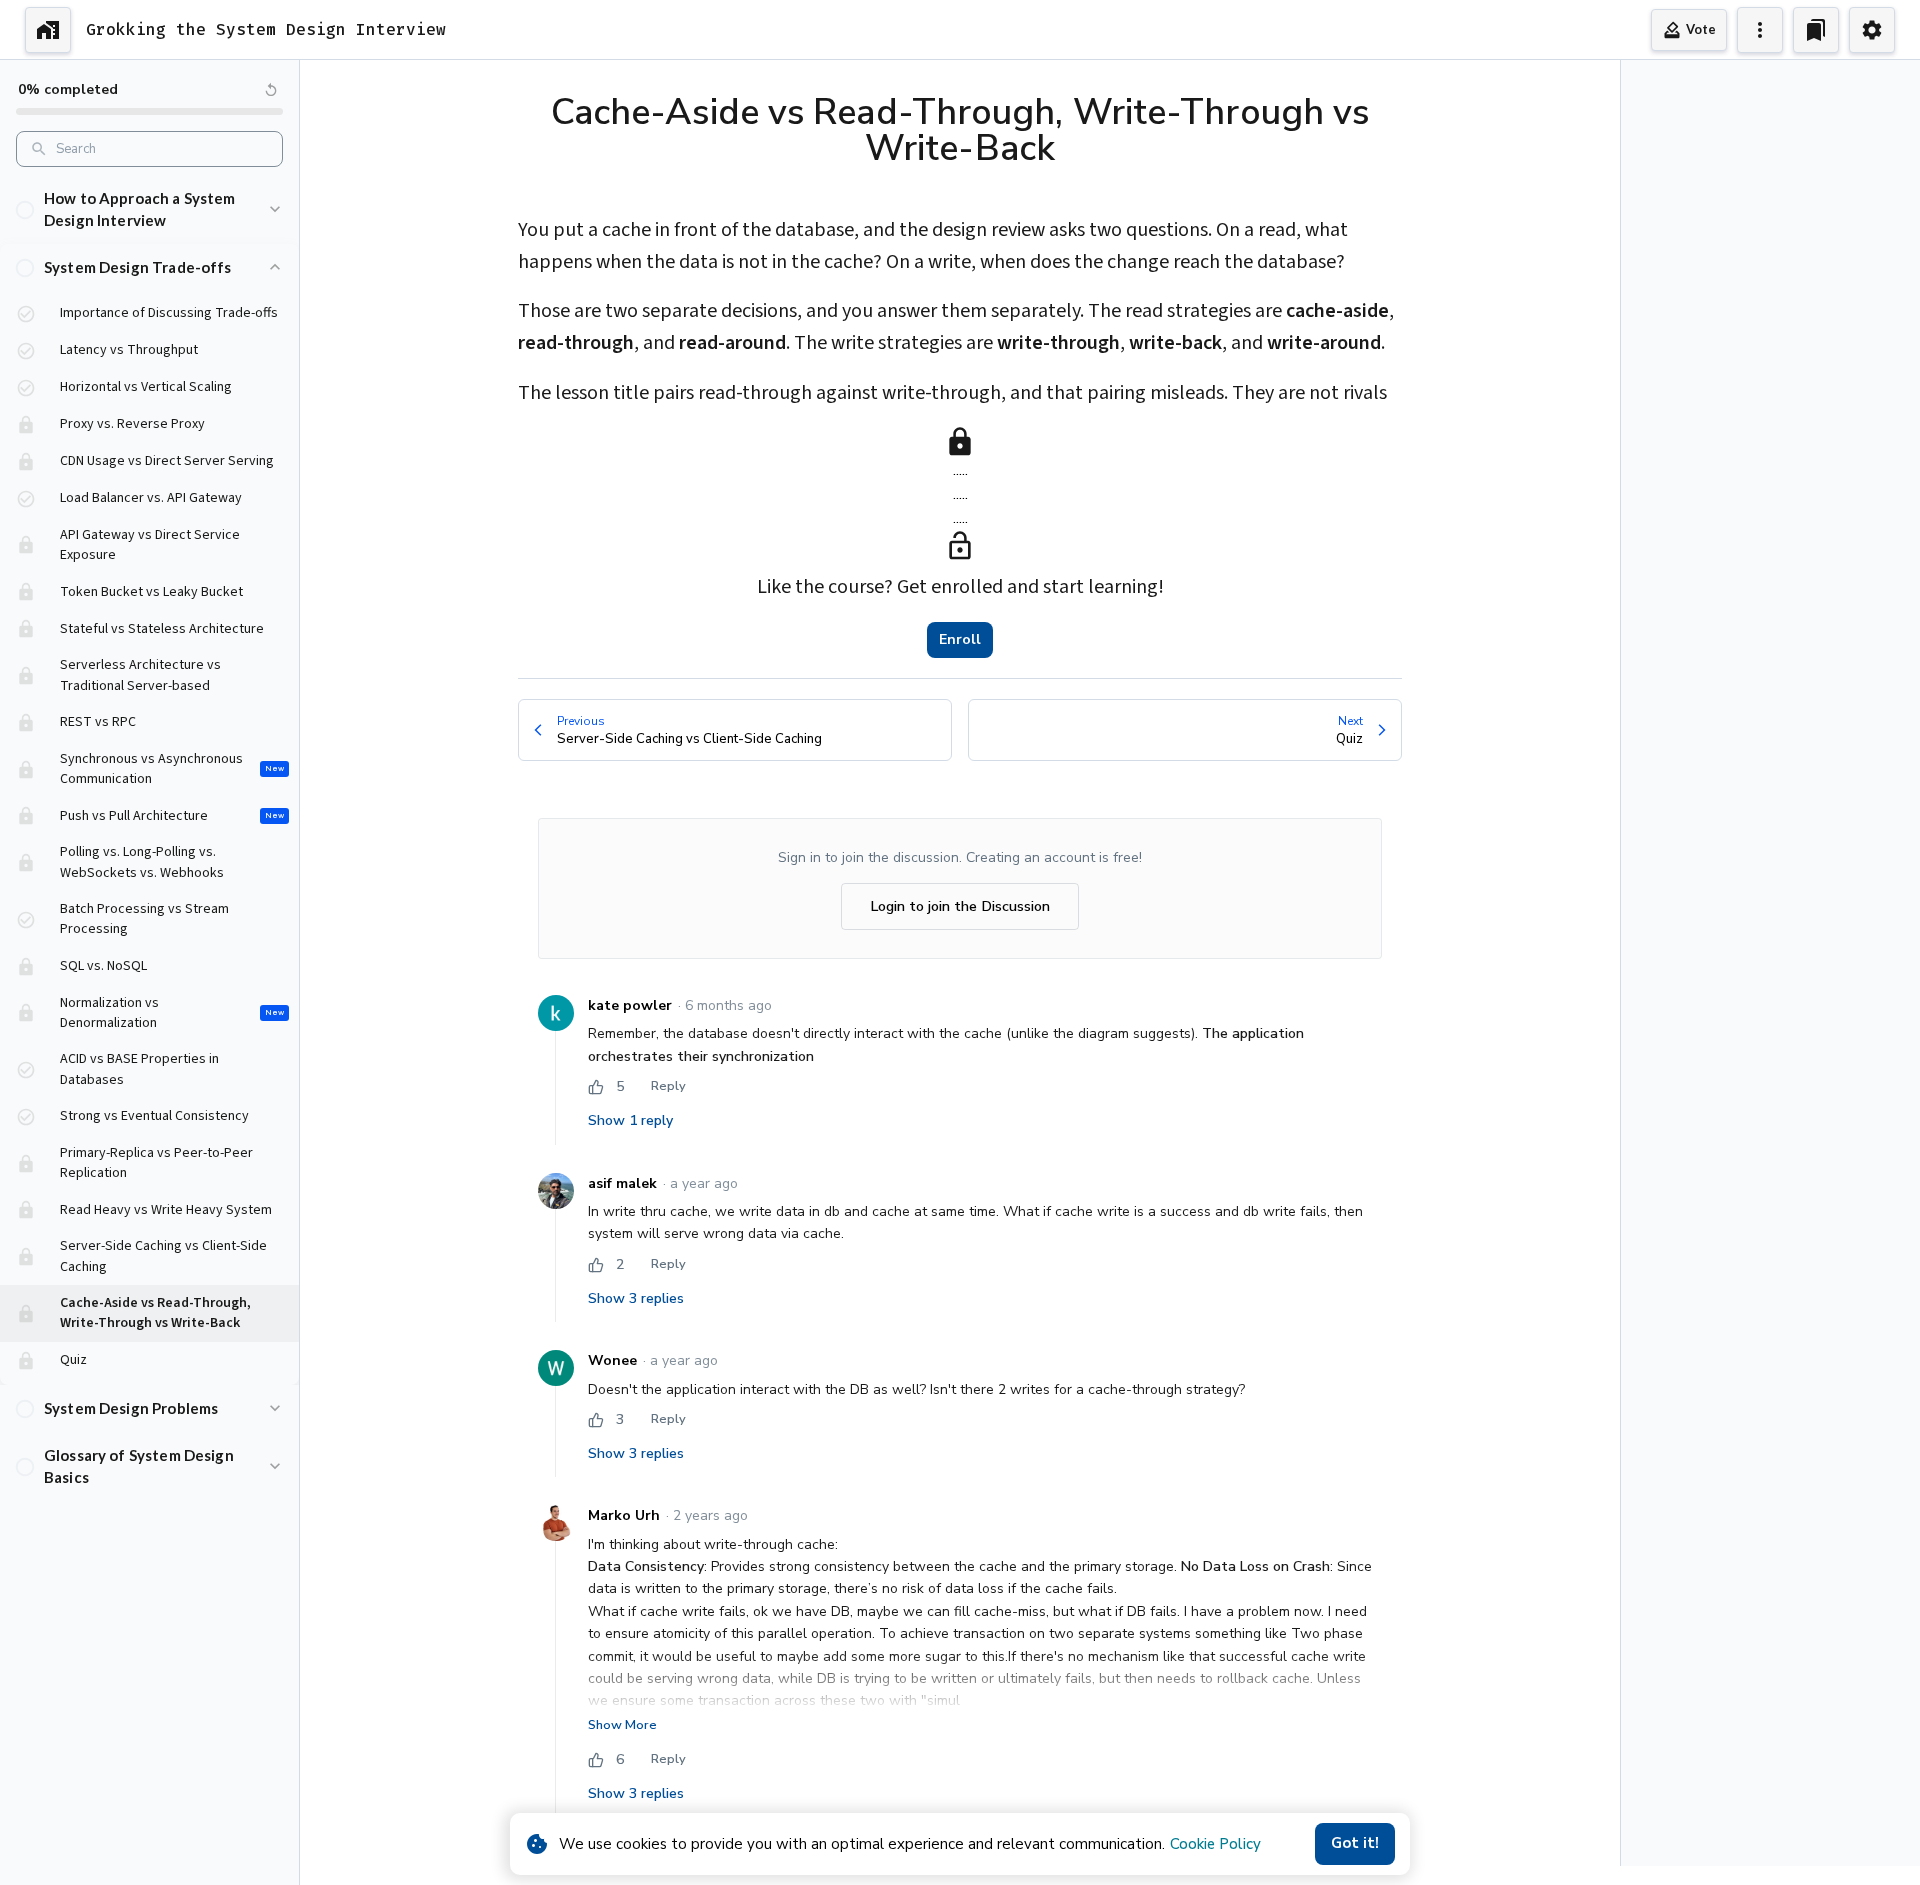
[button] (149, 209)
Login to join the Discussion (960, 906)
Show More (622, 1725)
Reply (668, 1086)
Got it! (1355, 1843)
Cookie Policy (1215, 1844)
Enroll (960, 639)
